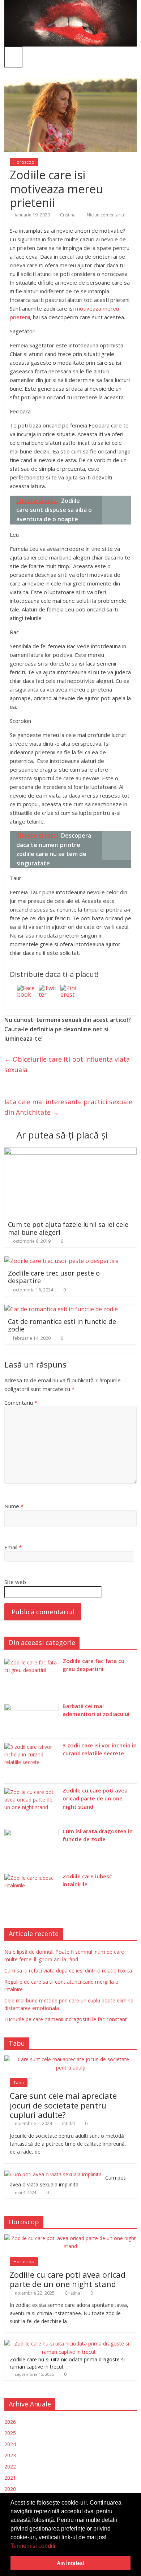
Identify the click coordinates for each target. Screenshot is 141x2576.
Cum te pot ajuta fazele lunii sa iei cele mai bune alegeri (68, 1228)
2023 (10, 2455)
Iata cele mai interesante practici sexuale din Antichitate (68, 1107)
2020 (10, 2489)
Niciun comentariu (105, 215)
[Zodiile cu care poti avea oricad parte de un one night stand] (71, 2238)
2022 (10, 2467)
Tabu (19, 2083)
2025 (10, 2433)
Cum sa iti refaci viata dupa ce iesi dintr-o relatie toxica (68, 1971)
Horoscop (24, 162)
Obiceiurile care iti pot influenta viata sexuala (67, 1064)
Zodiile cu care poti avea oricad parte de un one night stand (95, 1798)
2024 (10, 2444)
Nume (14, 1506)
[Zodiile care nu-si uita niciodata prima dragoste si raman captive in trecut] (69, 2344)
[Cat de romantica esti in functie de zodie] (61, 1309)
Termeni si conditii (34, 2546)
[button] (59, 2546)
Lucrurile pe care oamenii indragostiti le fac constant (66, 2019)
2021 (10, 2478)
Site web (15, 1582)
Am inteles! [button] (71, 2563)
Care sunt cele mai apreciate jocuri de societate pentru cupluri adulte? (63, 2105)
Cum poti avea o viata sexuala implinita (68, 2181)
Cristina (68, 215)
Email (13, 1547)
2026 (10, 2422)
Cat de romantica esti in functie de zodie (62, 1325)
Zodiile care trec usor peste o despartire (54, 1277)
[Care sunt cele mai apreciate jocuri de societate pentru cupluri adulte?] (71, 2059)
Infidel (69, 2123)
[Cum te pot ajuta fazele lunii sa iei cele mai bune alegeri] (71, 1152)
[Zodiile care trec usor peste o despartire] (61, 1261)
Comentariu (21, 1403)
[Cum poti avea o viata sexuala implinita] (53, 2174)
